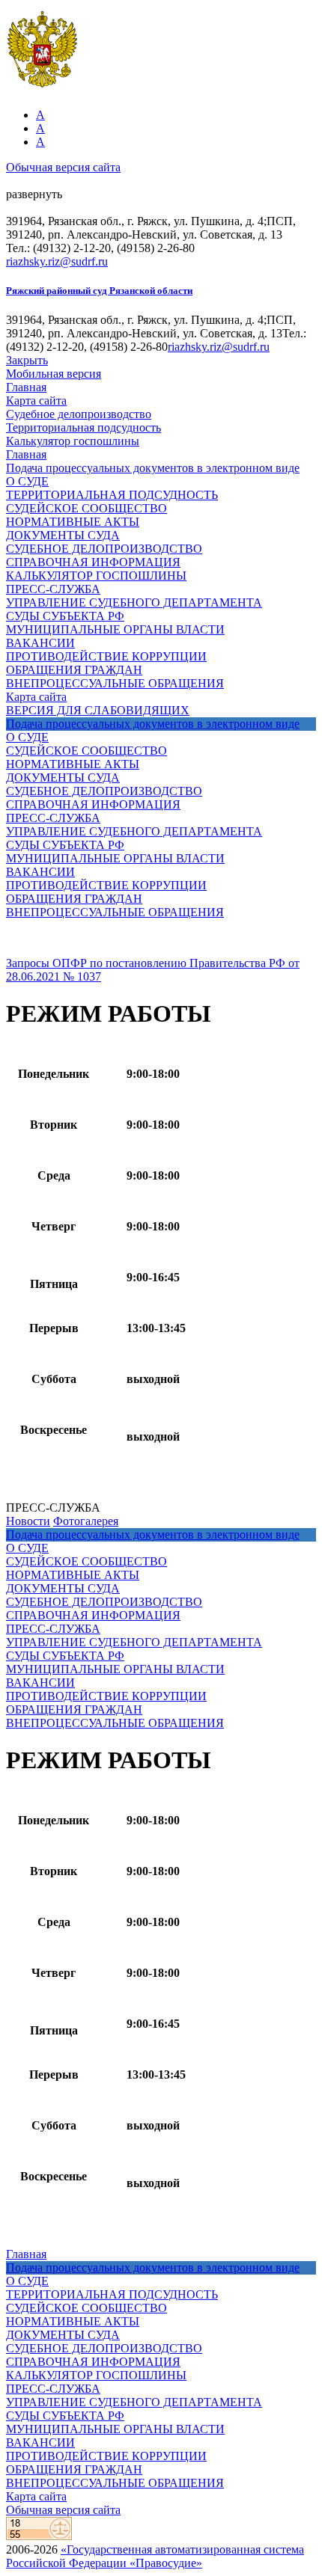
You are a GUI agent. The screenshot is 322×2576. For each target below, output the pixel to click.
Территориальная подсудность (83, 427)
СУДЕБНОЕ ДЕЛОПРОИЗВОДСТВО (104, 549)
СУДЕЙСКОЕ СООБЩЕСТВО (86, 508)
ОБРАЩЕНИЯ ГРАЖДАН (74, 670)
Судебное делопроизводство (79, 414)
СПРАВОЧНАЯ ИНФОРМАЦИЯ (93, 562)
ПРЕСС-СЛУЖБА (53, 589)
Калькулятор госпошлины (73, 441)
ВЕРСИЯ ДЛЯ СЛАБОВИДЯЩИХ (98, 710)
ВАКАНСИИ (40, 643)
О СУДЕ (27, 481)
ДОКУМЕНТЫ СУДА (63, 535)
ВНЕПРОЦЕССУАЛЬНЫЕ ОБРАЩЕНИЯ (115, 683)
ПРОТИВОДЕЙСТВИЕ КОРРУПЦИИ (106, 656)
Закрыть (27, 360)
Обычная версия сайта (63, 167)
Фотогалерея (86, 1521)
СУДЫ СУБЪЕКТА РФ (65, 616)
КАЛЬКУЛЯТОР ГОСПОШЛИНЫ (96, 576)
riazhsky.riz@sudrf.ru (57, 261)
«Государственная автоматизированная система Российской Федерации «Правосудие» (155, 2556)
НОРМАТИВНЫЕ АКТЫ (73, 522)
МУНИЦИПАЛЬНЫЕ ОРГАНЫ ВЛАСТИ (115, 629)
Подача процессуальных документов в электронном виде (153, 468)
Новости (28, 1521)
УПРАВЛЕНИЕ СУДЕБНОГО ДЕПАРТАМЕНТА (134, 602)
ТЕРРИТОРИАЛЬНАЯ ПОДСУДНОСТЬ (112, 495)
